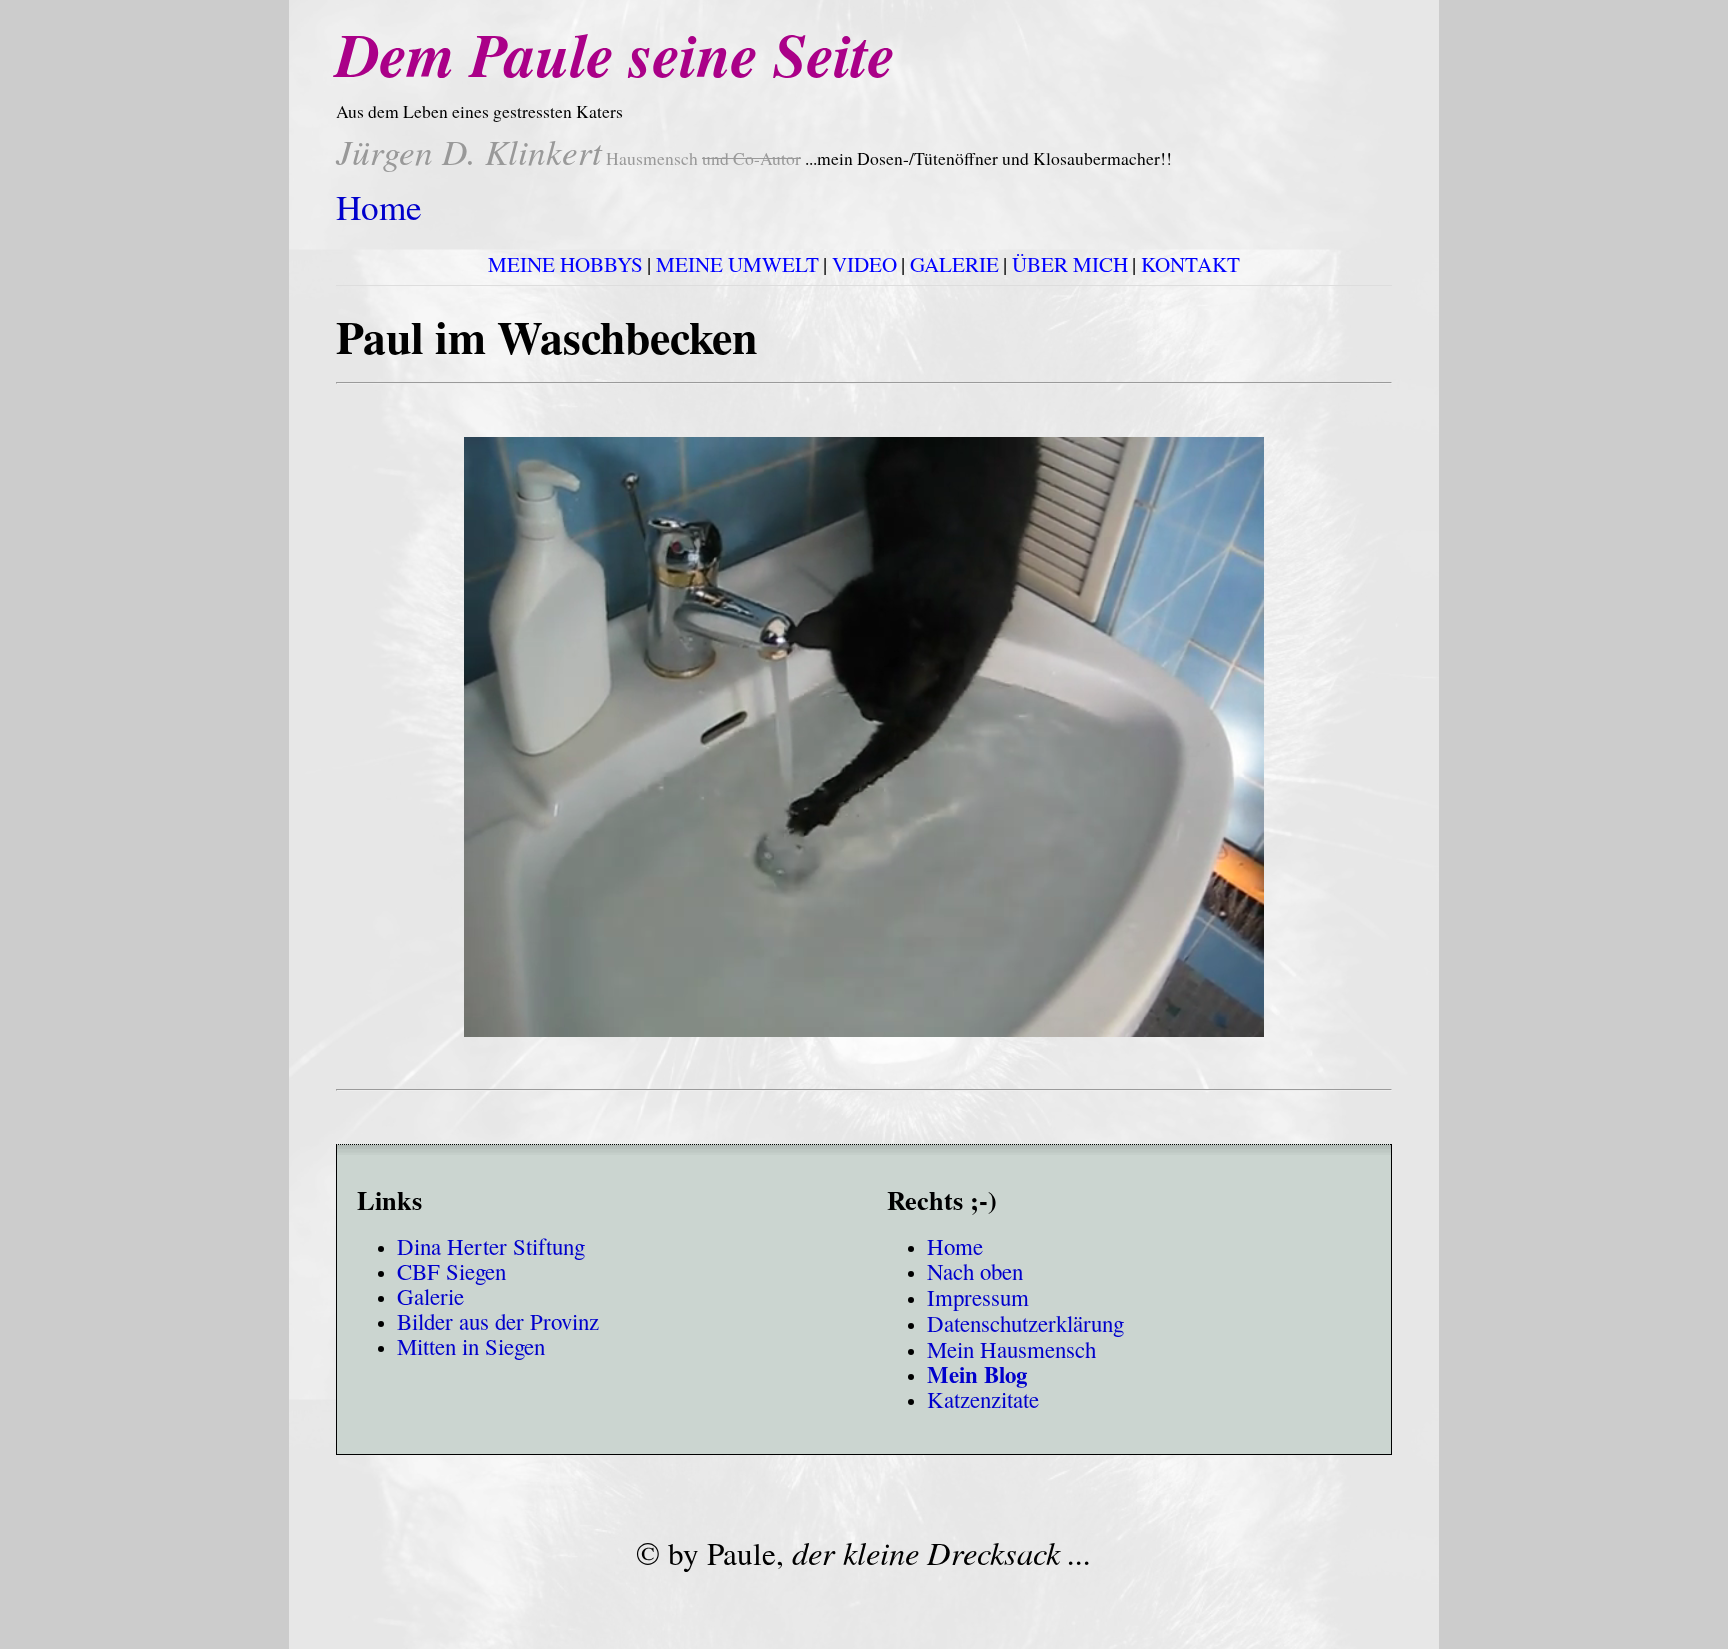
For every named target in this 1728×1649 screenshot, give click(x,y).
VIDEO (864, 264)
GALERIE (954, 264)
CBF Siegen (451, 1271)
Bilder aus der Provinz (498, 1321)
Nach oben (975, 1271)
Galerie (430, 1296)
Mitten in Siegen (471, 1346)
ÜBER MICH (1070, 264)
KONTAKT (1190, 264)
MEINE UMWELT (737, 264)
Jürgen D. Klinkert (469, 151)
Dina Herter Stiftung (491, 1246)
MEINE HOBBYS (565, 264)
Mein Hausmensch (1011, 1349)
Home (379, 206)
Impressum (978, 1297)
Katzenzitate (983, 1399)
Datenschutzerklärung (1025, 1323)
